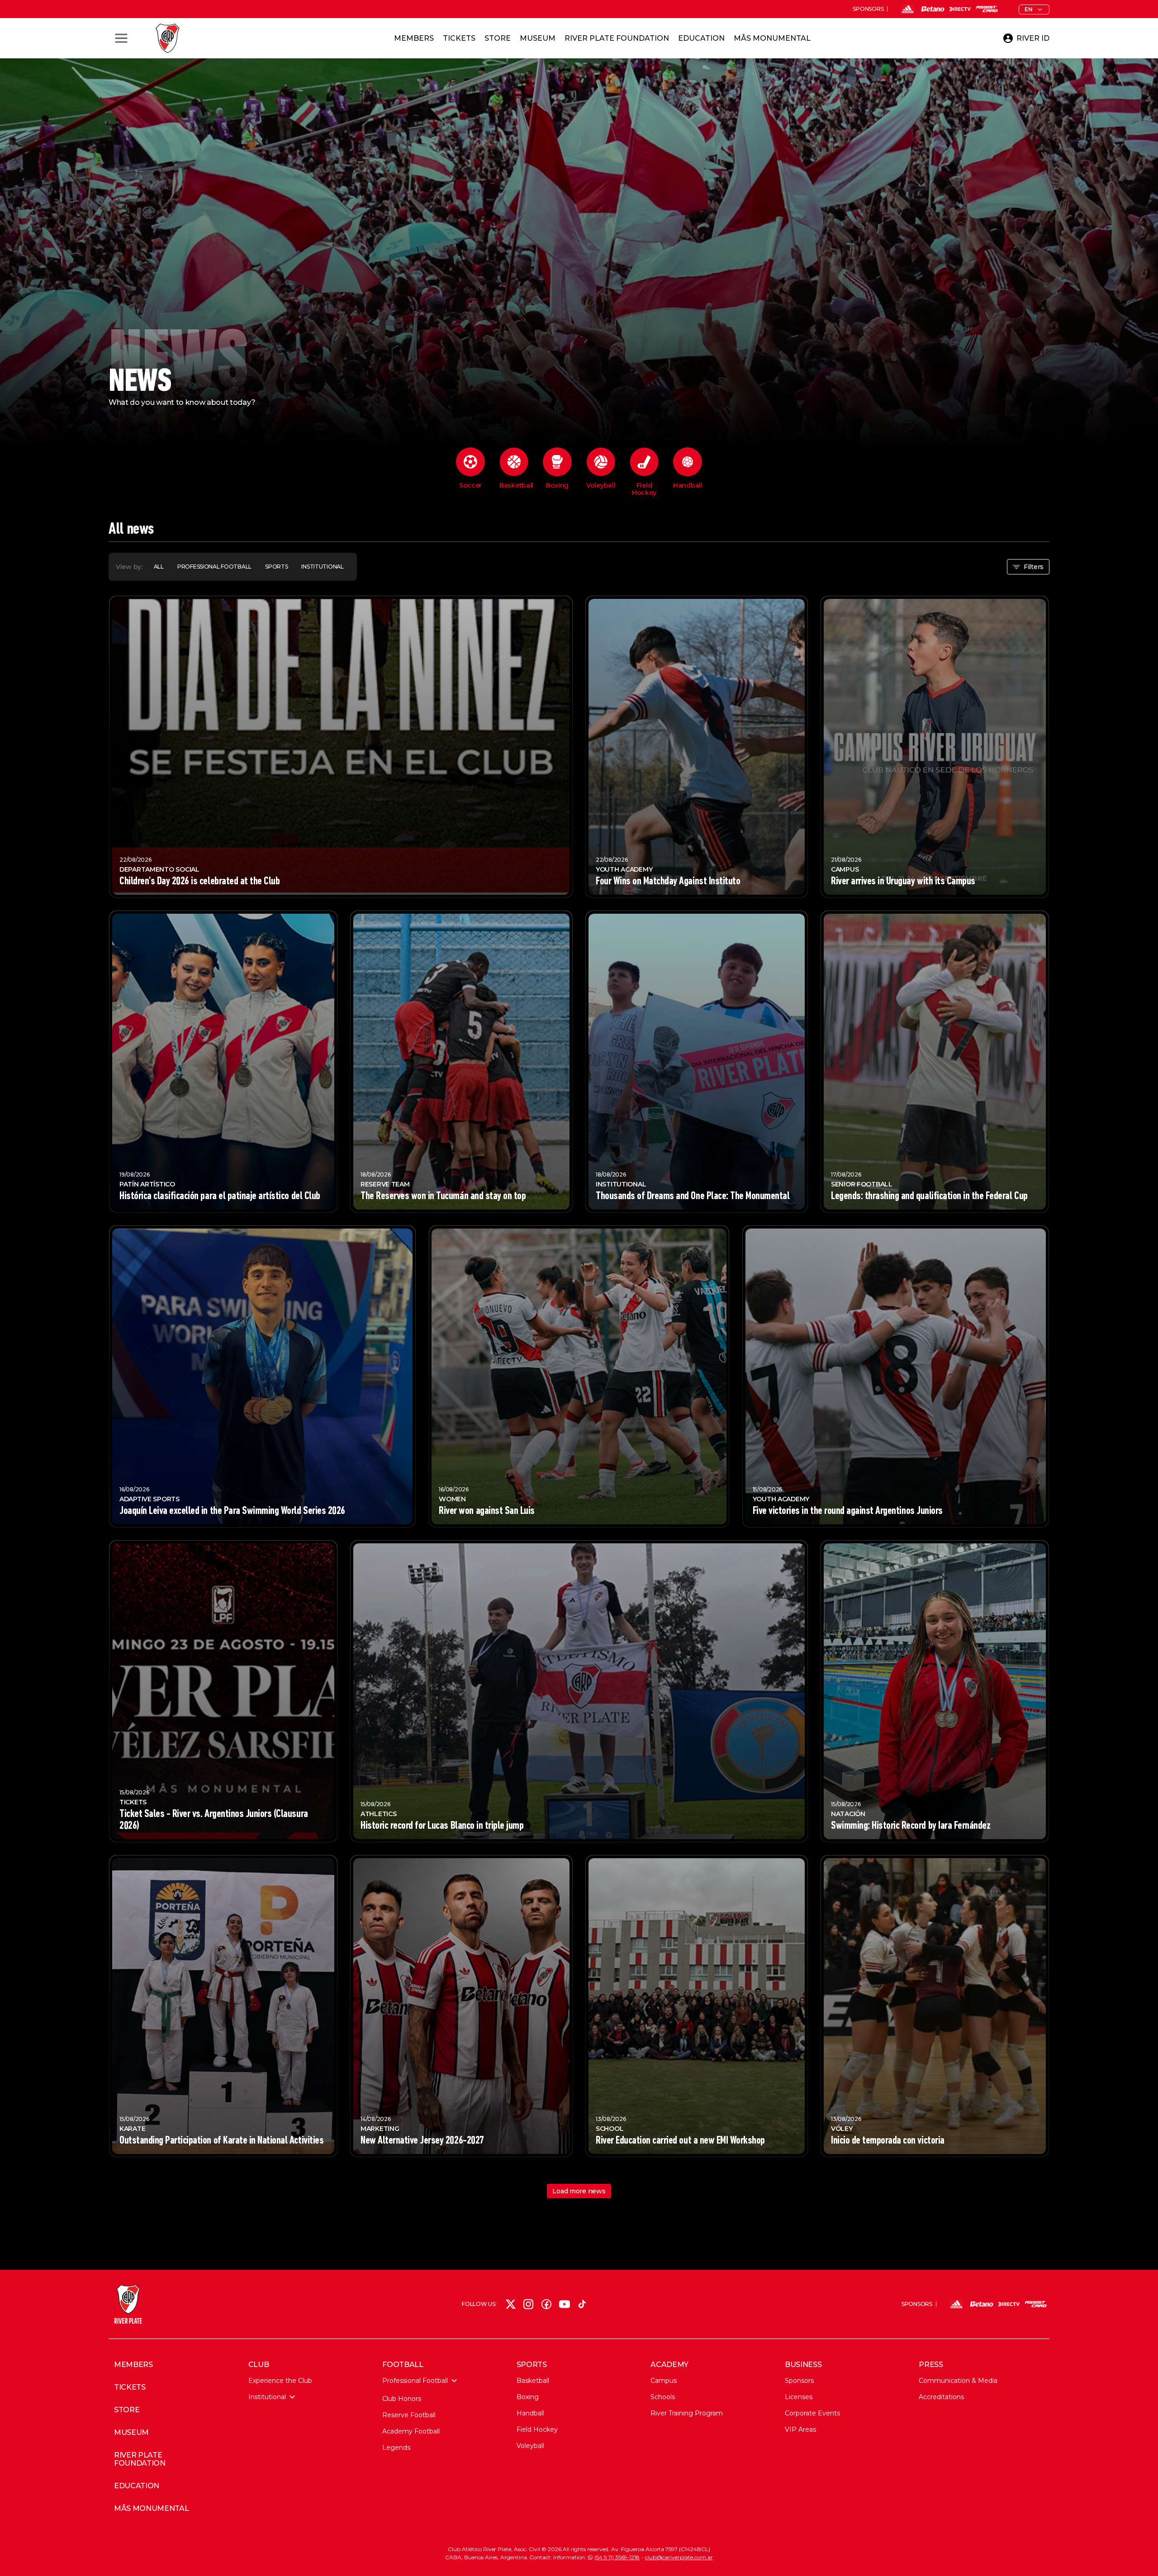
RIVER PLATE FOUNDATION (140, 2459)
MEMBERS (133, 2365)
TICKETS (130, 2387)
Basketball (533, 2381)
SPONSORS (868, 9)
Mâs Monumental (772, 38)
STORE (127, 2410)
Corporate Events (812, 2413)
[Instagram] (528, 2304)
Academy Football (411, 2431)
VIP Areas (800, 2429)
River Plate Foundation (617, 38)
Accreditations (941, 2397)
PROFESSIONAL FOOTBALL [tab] (214, 567)
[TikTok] (582, 2304)
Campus (664, 2381)
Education (701, 38)
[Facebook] (546, 2304)
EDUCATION (137, 2486)
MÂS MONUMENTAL (152, 2509)
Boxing (528, 2397)
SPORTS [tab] (276, 567)
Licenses (799, 2397)
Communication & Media (958, 2381)
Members (414, 38)
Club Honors (402, 2399)
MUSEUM (131, 2433)
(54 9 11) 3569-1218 (617, 2557)
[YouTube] (565, 2304)
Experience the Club (280, 2381)
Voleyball (530, 2446)
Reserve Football (409, 2415)
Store (498, 38)
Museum (538, 38)
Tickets (459, 38)
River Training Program (687, 2413)
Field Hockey (537, 2429)
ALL (159, 567)
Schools (663, 2397)
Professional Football (415, 2381)
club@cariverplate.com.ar (679, 2557)
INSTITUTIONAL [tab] (322, 567)
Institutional (267, 2397)
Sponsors (799, 2381)
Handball (530, 2413)
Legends (396, 2448)
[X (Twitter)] (511, 2304)
